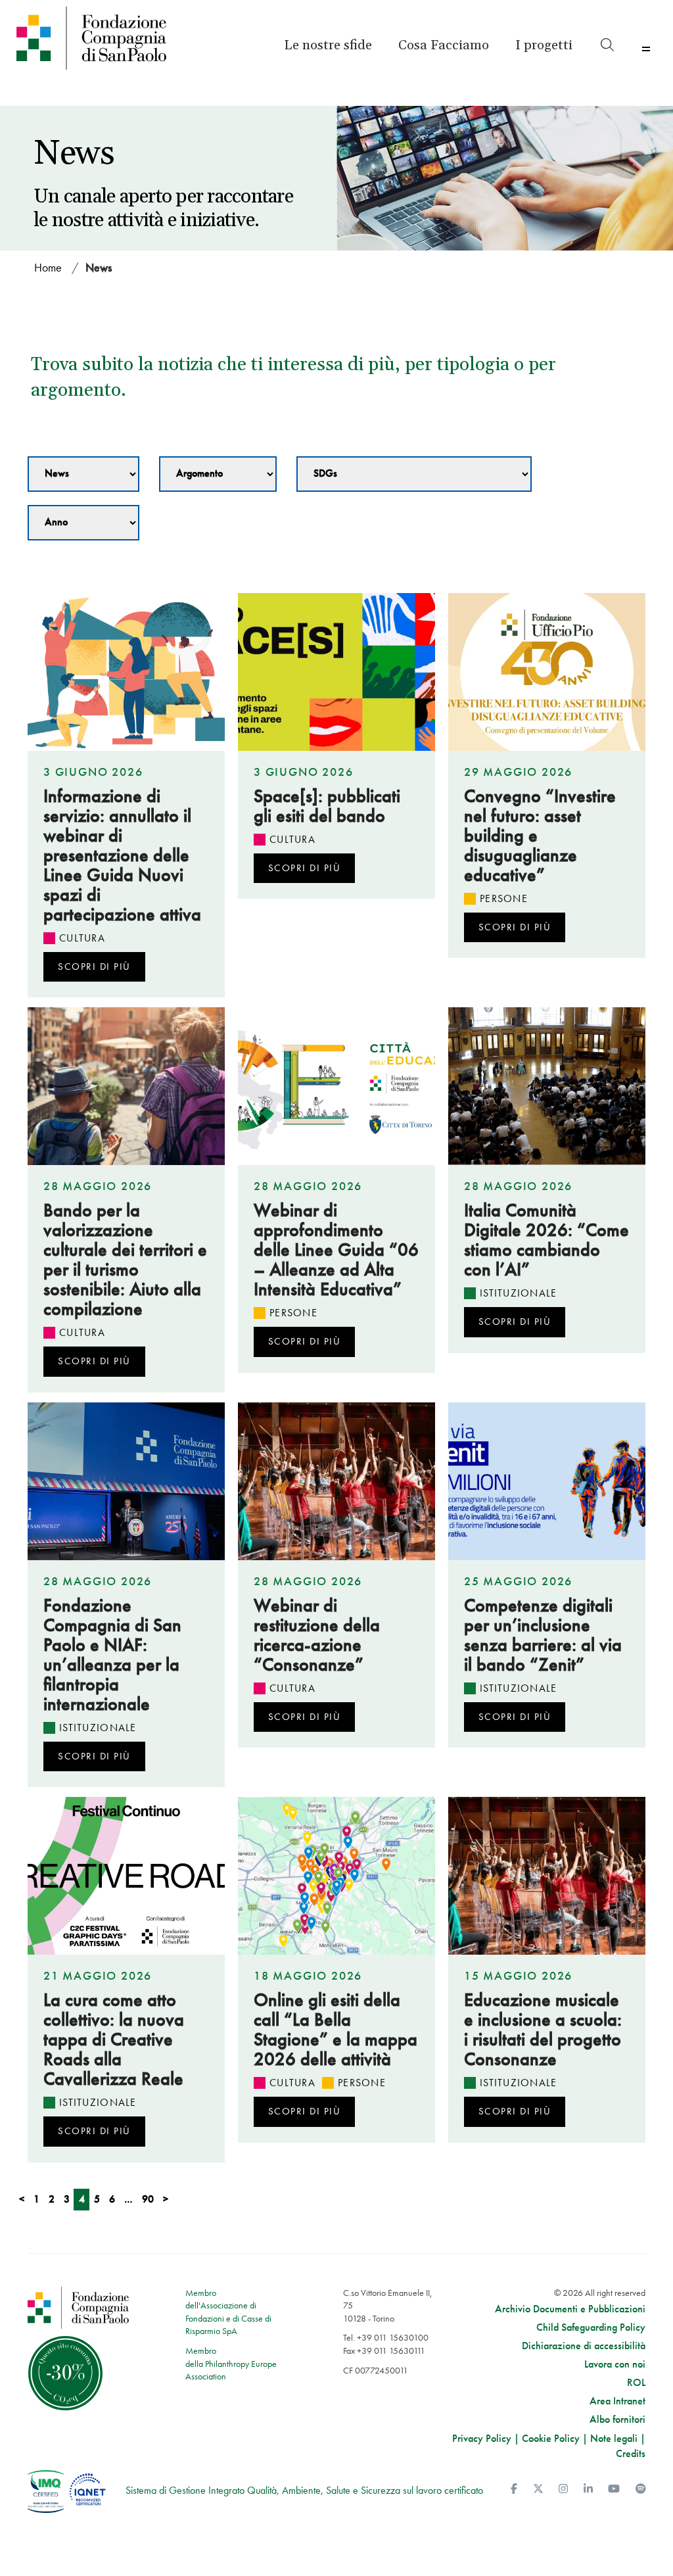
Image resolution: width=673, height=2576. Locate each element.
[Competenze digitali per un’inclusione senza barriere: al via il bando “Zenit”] (547, 1481)
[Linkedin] (588, 2489)
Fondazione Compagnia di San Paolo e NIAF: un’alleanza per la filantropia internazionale (112, 1655)
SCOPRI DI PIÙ (94, 966)
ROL (636, 2383)
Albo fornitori (617, 2420)
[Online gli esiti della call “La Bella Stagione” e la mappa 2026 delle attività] (336, 1876)
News (99, 267)
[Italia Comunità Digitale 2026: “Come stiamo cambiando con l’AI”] (547, 1086)
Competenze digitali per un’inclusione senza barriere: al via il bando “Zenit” (543, 1635)
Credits (631, 2453)
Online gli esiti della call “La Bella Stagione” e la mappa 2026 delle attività (336, 2029)
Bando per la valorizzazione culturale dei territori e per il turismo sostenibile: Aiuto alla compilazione (125, 1259)
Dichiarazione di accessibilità (584, 2346)
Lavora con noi (615, 2364)
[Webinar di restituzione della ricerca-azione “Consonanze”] (336, 1481)
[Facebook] (514, 2489)
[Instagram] (563, 2489)
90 (148, 2199)
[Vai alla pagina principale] (92, 38)
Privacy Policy (482, 2438)
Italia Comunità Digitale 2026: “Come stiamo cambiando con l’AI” (546, 1240)
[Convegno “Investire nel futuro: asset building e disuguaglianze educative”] (547, 672)
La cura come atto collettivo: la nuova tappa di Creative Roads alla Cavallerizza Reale (114, 2039)
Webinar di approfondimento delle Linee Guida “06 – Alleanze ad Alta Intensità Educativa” (336, 1250)
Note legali (614, 2438)
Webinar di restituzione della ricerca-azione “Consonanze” (317, 1635)
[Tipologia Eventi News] (83, 474)
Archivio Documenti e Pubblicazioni (570, 2309)
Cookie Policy (551, 2438)
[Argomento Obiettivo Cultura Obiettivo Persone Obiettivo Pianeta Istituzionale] (218, 474)
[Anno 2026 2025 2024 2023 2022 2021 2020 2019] (83, 523)
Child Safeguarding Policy (591, 2327)
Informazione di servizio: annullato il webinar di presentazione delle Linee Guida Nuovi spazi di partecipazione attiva (122, 855)
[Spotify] (641, 2489)
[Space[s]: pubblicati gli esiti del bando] (336, 672)
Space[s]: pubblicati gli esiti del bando (327, 806)
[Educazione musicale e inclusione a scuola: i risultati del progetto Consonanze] (547, 1876)
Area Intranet (617, 2401)
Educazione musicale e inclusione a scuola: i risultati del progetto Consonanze (543, 2029)
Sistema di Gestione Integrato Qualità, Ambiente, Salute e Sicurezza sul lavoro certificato (304, 2490)
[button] (544, 45)
